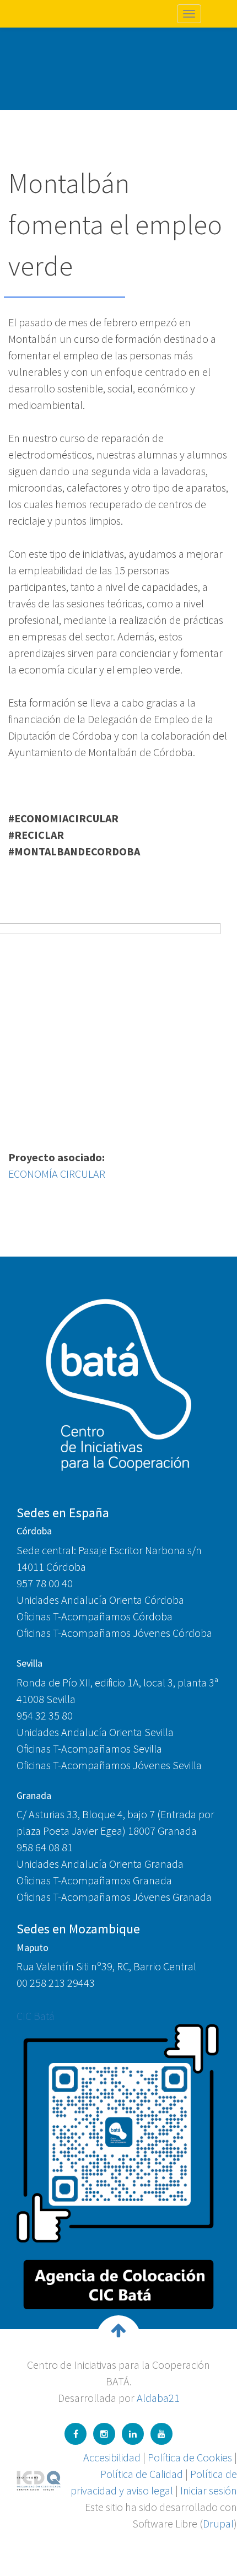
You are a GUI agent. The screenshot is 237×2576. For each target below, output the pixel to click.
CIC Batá (36, 2016)
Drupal (218, 2523)
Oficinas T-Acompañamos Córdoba (95, 1616)
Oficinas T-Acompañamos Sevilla (89, 1748)
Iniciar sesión (209, 2490)
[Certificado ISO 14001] (39, 2479)
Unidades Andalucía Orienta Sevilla (95, 1732)
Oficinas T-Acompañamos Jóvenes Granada (114, 1897)
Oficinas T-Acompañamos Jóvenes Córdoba (114, 1633)
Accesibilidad (112, 2457)
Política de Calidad (142, 2474)
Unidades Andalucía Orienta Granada (100, 1864)
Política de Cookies (190, 2457)
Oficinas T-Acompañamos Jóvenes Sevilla (109, 1765)
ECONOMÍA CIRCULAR (57, 1174)
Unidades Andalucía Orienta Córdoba (100, 1600)
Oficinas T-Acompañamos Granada (94, 1880)
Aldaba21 (158, 2398)
